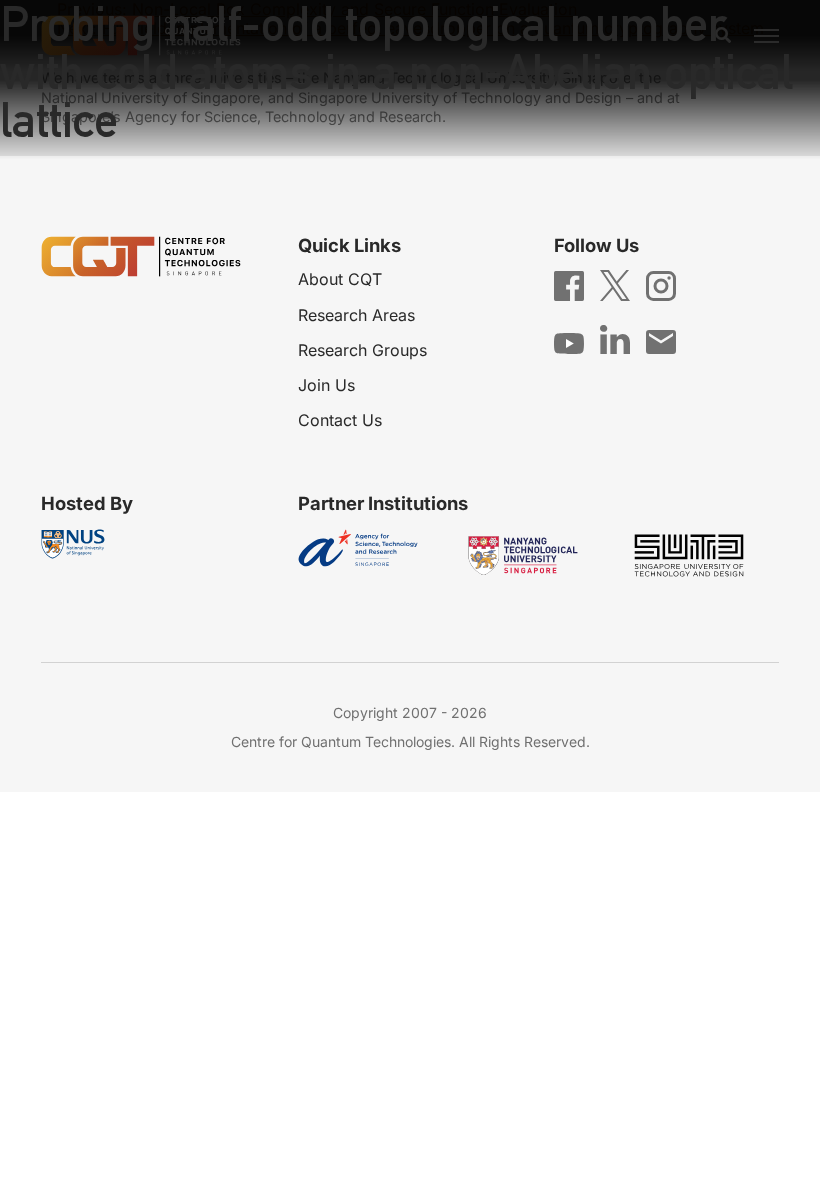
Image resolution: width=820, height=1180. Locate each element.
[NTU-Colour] (538, 556)
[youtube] (569, 342)
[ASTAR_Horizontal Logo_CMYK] (373, 556)
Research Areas (356, 315)
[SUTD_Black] (704, 556)
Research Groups (362, 350)
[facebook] (569, 284)
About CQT (340, 279)
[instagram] (661, 284)
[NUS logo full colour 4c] (73, 544)
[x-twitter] (615, 284)
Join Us (326, 385)
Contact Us (340, 420)
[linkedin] (615, 338)
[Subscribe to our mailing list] (661, 340)
